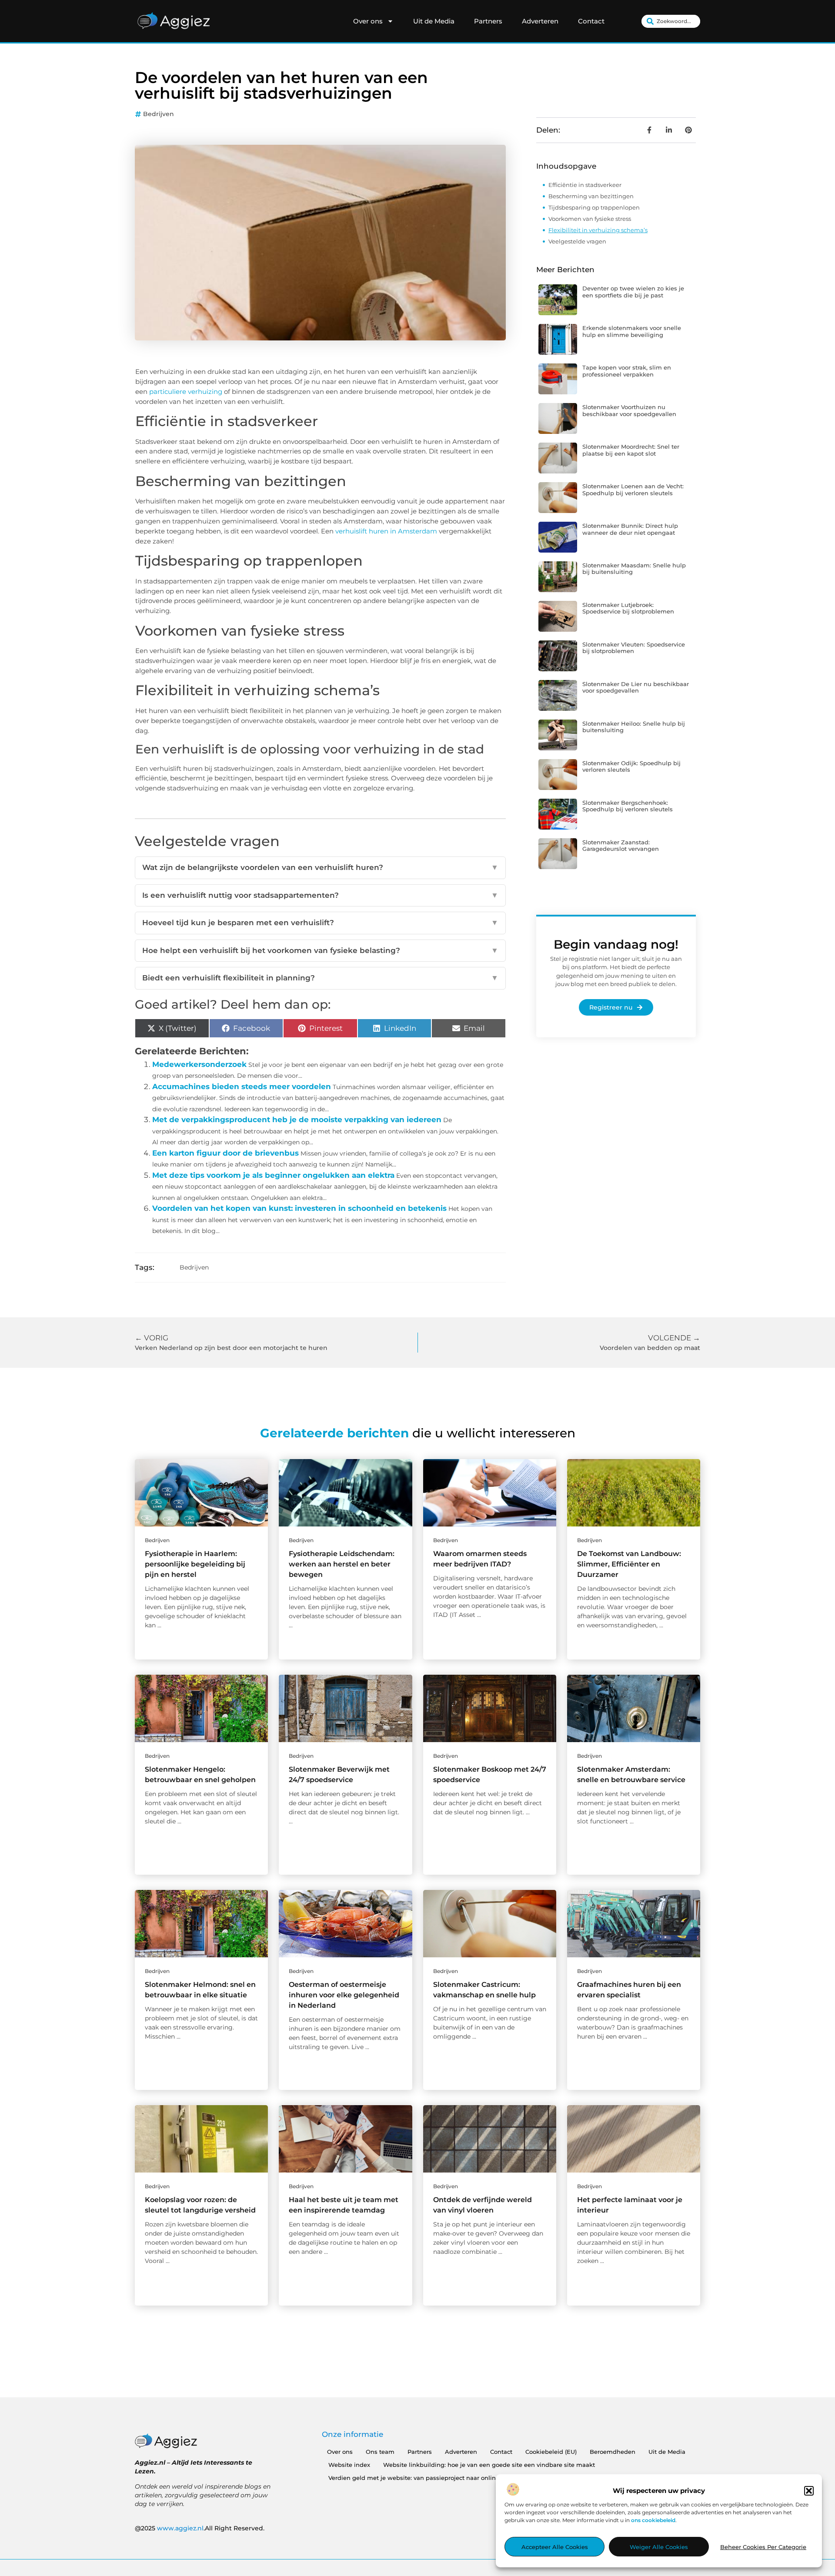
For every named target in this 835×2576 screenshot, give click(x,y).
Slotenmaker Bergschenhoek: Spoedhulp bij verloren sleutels (628, 806)
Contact (591, 21)
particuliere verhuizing (186, 392)
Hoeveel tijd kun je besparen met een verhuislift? (320, 923)
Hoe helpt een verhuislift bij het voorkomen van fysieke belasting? (320, 950)
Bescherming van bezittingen (591, 196)
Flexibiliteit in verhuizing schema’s (598, 230)
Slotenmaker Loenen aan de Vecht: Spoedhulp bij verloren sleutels (633, 490)
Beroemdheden (613, 2452)
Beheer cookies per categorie (763, 2547)
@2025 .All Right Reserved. (200, 2528)
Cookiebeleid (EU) (551, 2452)
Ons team (380, 2452)
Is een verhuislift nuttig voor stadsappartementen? (320, 895)
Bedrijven (159, 114)
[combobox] (671, 21)
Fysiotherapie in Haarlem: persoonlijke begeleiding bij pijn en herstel (195, 1564)
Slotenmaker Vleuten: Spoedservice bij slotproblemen (634, 648)
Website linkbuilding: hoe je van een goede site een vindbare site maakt (489, 2465)
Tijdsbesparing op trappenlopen (594, 207)
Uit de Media (434, 21)
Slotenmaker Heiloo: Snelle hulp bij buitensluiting (634, 727)
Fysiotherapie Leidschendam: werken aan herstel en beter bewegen (342, 1564)
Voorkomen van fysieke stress (590, 219)
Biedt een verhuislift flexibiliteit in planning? (320, 978)
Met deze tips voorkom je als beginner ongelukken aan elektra (273, 1175)
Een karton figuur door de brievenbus (225, 1153)
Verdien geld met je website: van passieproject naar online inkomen (428, 2478)
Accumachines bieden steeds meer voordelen (242, 1086)
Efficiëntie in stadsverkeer (585, 185)
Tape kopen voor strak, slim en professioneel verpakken (627, 371)
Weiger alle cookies (659, 2547)
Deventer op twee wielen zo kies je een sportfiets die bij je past (633, 292)
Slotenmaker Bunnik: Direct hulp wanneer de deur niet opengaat (630, 529)
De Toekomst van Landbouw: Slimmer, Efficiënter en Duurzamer (629, 1564)
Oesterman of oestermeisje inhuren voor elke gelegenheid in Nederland (344, 1995)
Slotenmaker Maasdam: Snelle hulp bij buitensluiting (634, 569)
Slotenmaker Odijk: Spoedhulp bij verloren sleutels (631, 766)
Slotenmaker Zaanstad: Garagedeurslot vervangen (621, 846)
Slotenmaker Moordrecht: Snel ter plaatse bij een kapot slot (631, 450)
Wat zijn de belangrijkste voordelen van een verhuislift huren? (320, 867)
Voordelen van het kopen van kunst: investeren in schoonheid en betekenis (299, 1208)
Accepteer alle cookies (555, 2547)
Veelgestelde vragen (577, 241)
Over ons (368, 21)
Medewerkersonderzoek (199, 1064)
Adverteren (540, 21)
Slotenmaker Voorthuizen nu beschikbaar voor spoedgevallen (629, 410)
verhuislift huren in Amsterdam (386, 531)
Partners (488, 21)
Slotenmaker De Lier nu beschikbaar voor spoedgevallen (636, 687)
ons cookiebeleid (653, 2520)
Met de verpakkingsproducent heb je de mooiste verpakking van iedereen (297, 1120)
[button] (809, 2491)
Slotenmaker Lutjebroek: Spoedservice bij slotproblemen (628, 608)
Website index (349, 2465)
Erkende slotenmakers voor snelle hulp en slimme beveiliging (632, 331)
